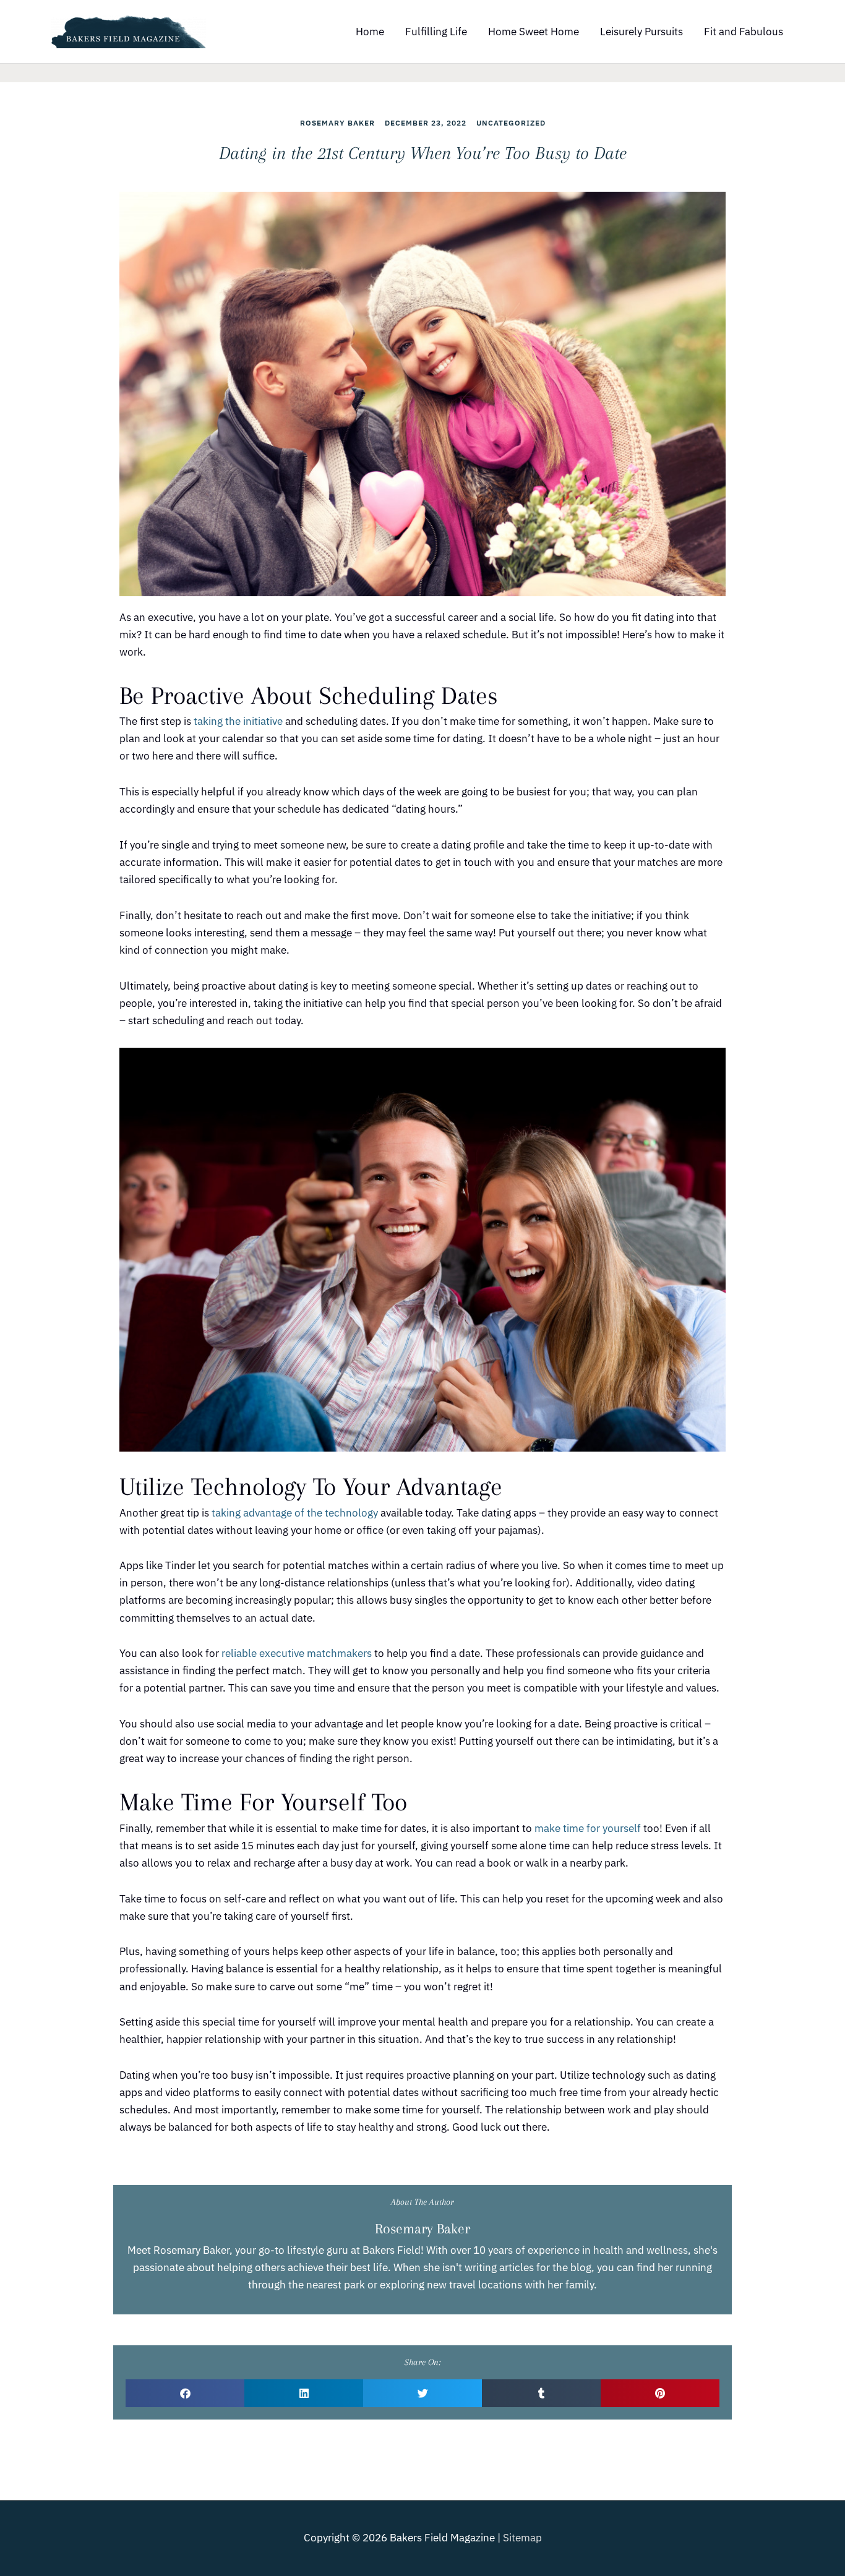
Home (370, 32)
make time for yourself (588, 1828)
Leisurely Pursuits (641, 32)
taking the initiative (238, 721)
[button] (185, 2393)
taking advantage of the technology (295, 1513)
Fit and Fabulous (744, 32)
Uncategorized (511, 123)
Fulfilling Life (436, 32)
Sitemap (522, 2538)
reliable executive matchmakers (297, 1653)
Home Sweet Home (534, 32)
